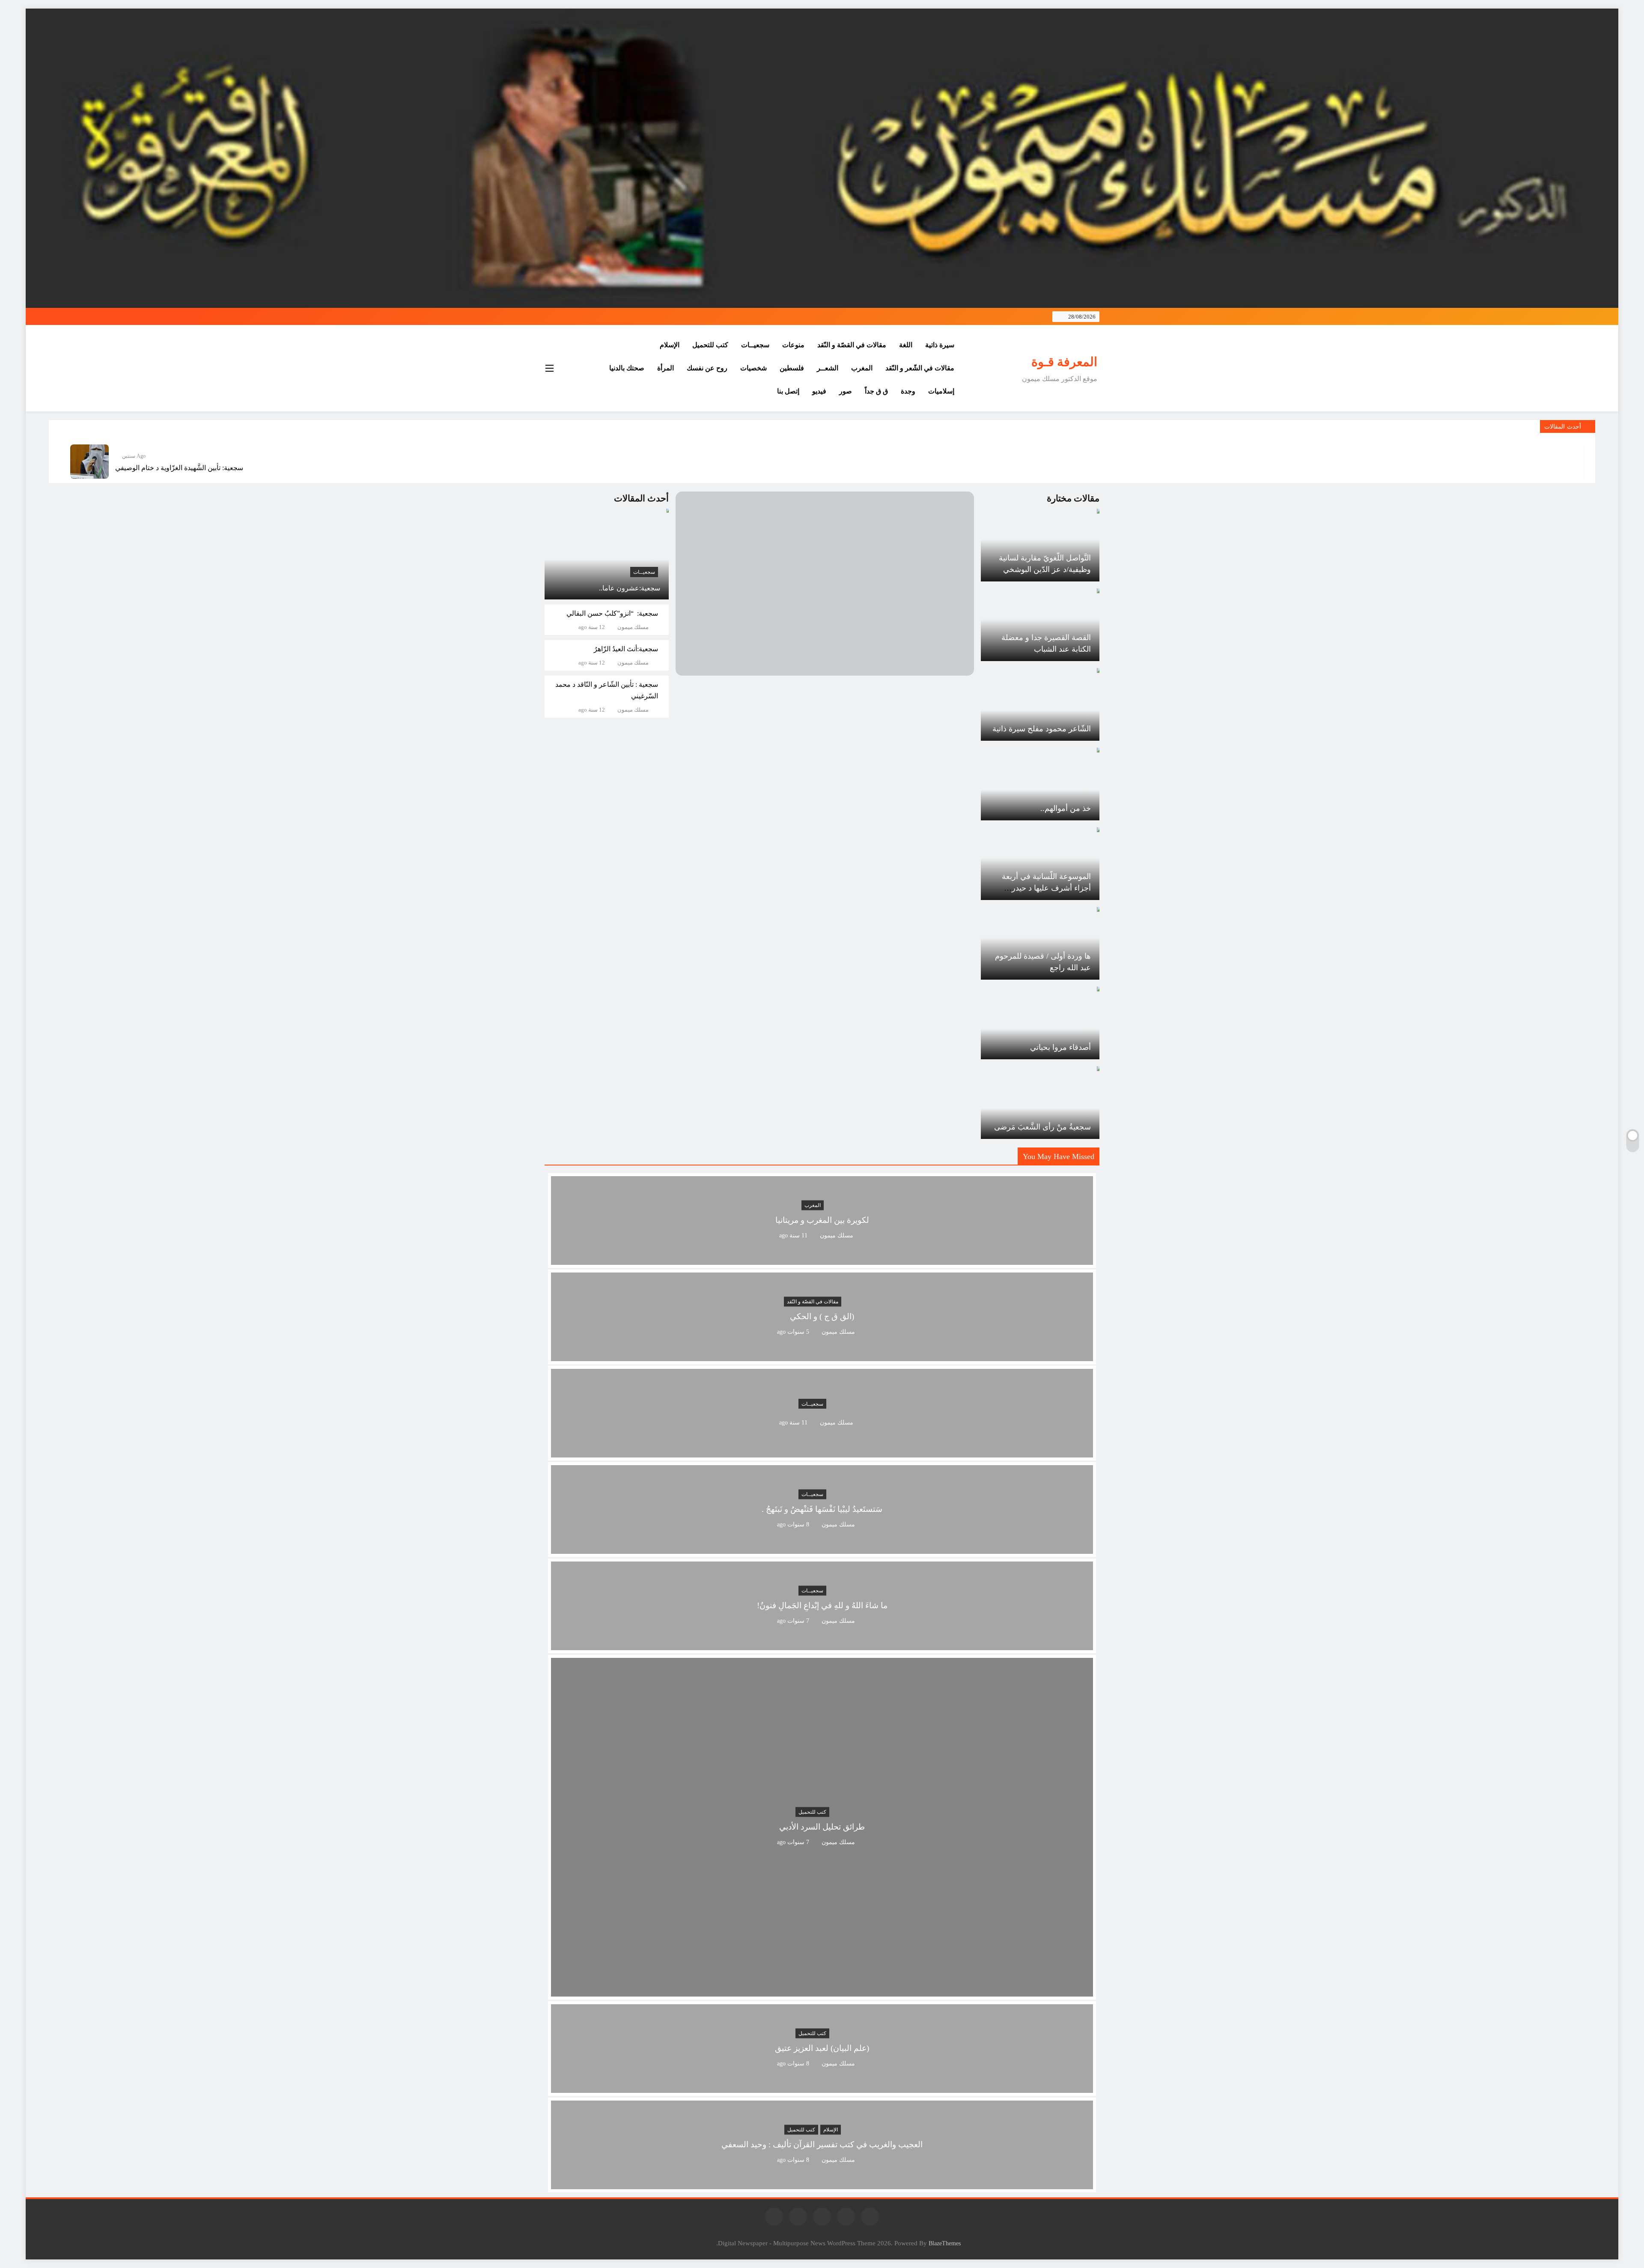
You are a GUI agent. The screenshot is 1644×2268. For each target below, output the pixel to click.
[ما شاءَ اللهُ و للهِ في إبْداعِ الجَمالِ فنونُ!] (822, 1645)
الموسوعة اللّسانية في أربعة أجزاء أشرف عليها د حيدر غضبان (1046, 888)
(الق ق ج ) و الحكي (822, 1317)
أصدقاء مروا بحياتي (1060, 1047)
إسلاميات (941, 391)
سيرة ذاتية (940, 345)
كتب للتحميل (710, 345)
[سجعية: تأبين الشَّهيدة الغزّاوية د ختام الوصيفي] (89, 462)
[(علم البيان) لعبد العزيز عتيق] (822, 2088)
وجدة (908, 391)
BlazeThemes (945, 2243)
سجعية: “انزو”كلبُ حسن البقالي (612, 613)
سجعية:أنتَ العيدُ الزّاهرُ (626, 649)
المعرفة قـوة (1064, 362)
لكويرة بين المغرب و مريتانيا (822, 1220)
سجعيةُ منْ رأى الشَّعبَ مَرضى (1042, 1127)
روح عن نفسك (707, 368)
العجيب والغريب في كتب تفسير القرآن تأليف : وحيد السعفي (822, 2145)
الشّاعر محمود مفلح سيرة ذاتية (1042, 729)
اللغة (906, 345)
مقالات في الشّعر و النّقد (920, 368)
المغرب (862, 368)
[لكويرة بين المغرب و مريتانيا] (822, 1259)
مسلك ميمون (633, 627)
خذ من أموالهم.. (1066, 808)
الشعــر (828, 368)
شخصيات (753, 368)
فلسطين (792, 368)
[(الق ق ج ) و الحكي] (822, 1356)
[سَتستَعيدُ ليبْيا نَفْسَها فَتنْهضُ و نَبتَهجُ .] (822, 1548)
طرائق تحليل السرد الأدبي (822, 1827)
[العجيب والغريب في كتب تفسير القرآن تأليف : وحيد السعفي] (822, 2184)
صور (846, 391)
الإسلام (670, 345)
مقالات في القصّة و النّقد (852, 345)
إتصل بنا (788, 391)
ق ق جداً (876, 391)
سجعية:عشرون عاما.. (630, 588)
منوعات (793, 345)
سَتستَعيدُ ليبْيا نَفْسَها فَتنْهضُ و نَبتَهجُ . (822, 1510)
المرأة (666, 368)
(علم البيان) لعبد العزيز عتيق (822, 2049)
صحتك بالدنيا (627, 368)
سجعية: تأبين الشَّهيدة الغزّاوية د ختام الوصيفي (179, 468)
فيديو (819, 391)
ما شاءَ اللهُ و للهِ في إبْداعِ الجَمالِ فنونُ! (822, 1606)
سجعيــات (755, 345)
